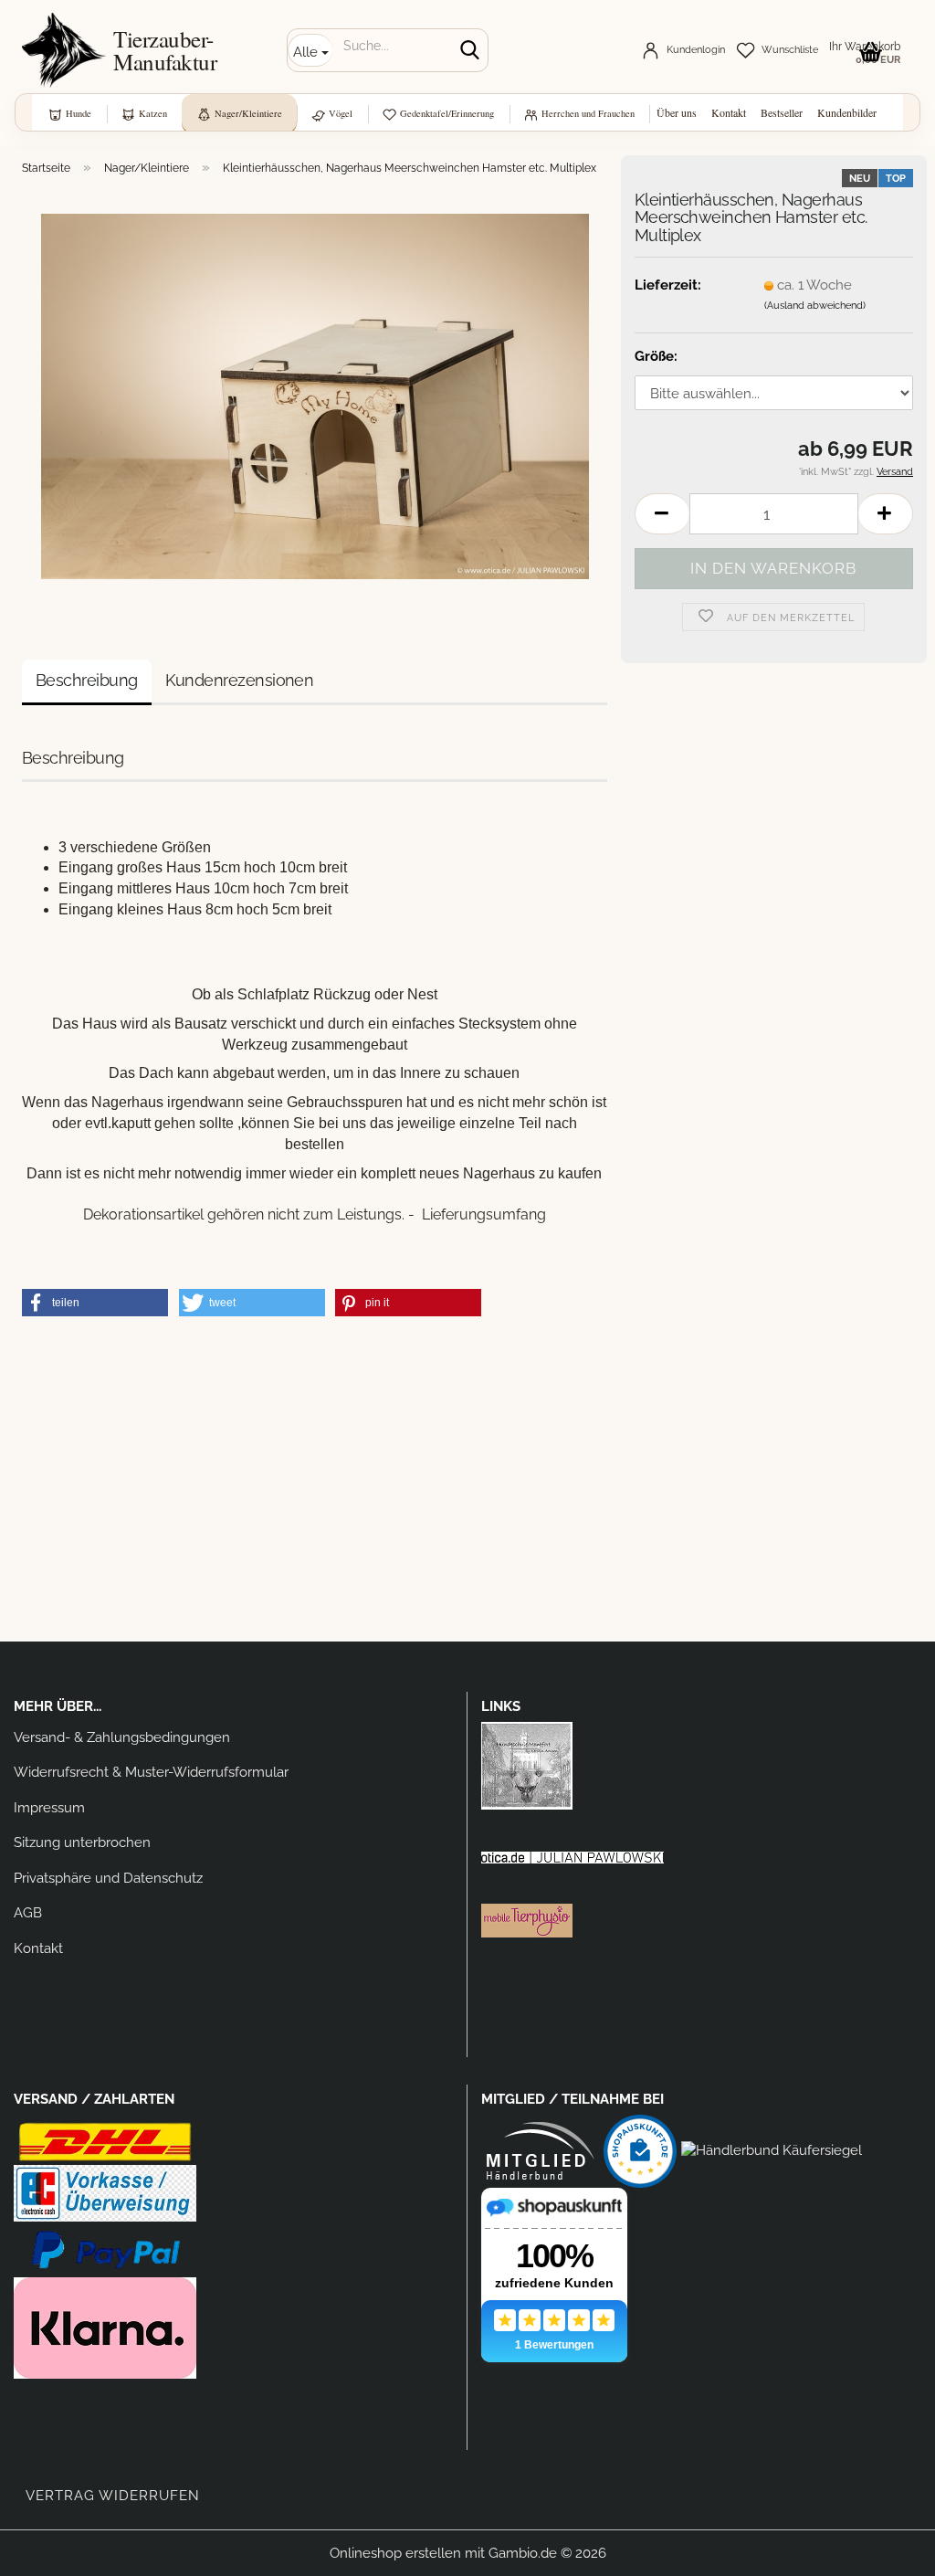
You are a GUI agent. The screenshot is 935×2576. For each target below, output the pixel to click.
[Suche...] (470, 51)
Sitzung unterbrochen (82, 1842)
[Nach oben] (885, 2549)
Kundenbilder (847, 112)
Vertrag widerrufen (113, 2496)
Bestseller (782, 112)
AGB (28, 1913)
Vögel (341, 113)
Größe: (656, 356)
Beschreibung (87, 680)
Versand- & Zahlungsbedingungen (122, 1737)
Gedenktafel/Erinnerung (447, 113)
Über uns (677, 112)
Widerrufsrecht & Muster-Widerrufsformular (151, 1772)
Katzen (153, 113)
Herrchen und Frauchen (588, 113)
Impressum (49, 1808)
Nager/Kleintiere (248, 113)
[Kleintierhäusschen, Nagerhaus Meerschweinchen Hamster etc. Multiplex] (315, 396)
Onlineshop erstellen (395, 2553)
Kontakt (729, 112)
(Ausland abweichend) (815, 306)
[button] (662, 514)
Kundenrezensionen (240, 680)
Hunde (79, 113)
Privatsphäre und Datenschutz (108, 1878)
